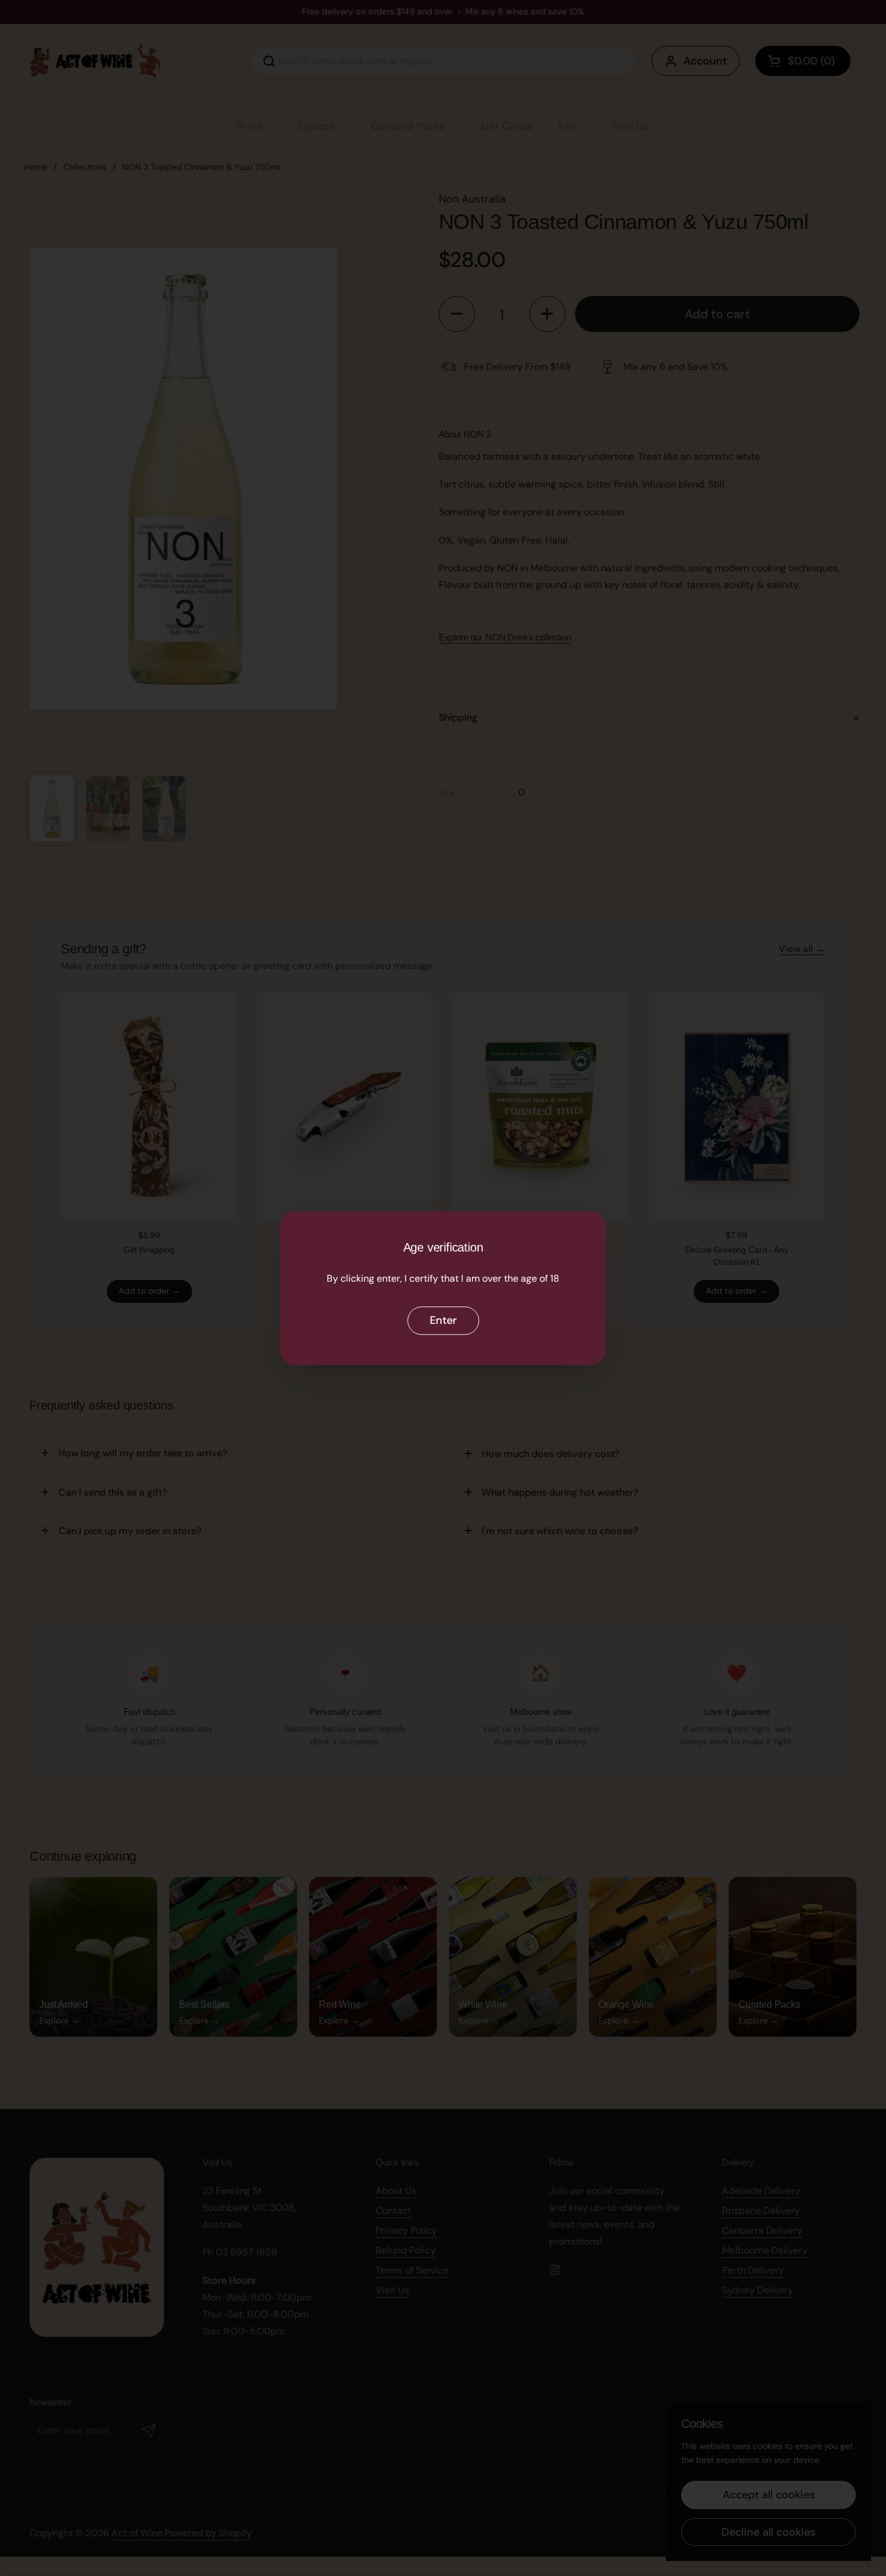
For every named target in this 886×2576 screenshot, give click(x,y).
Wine (250, 126)
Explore (317, 126)
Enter (443, 1321)
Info (567, 126)
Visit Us (630, 126)
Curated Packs (408, 126)
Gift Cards (507, 126)
